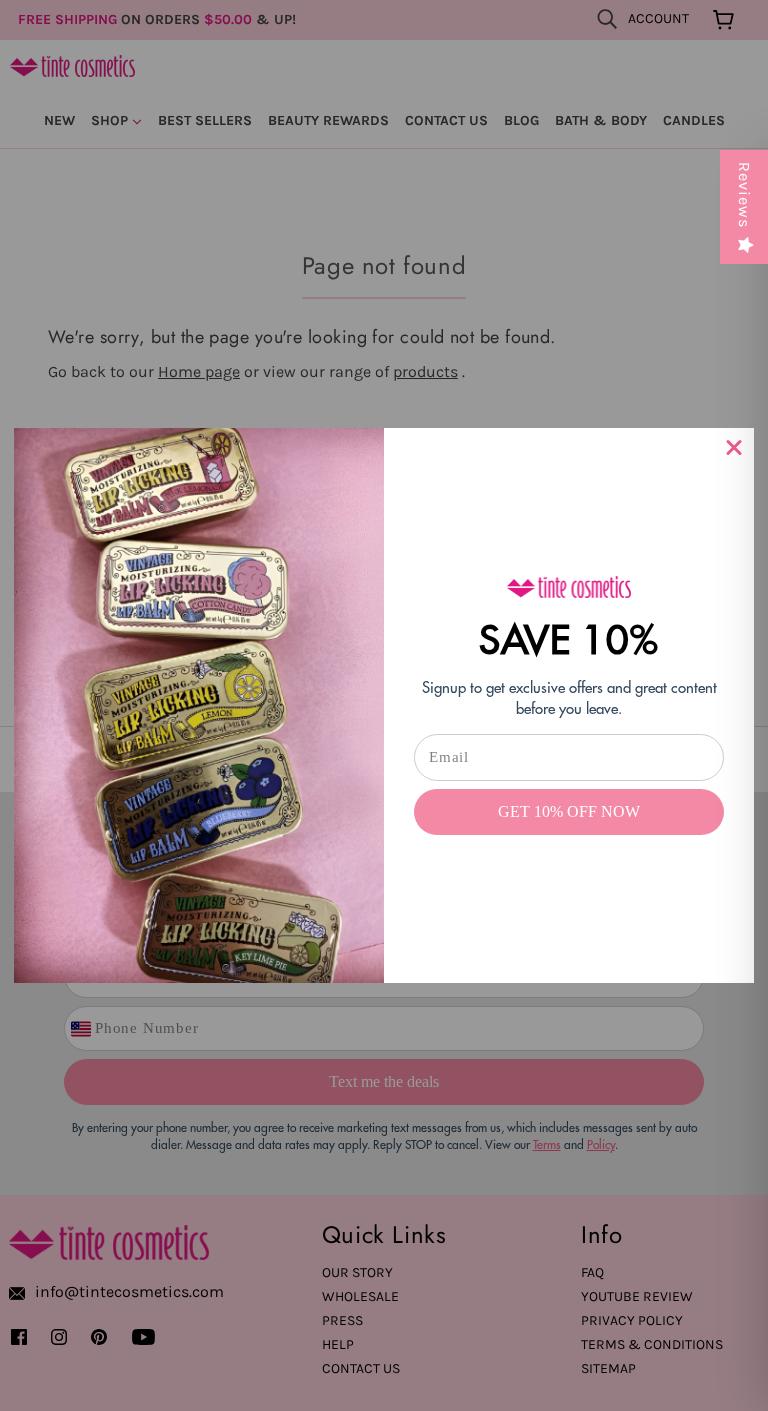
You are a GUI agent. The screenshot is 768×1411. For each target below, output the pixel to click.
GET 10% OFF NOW (569, 811)
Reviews (744, 195)
